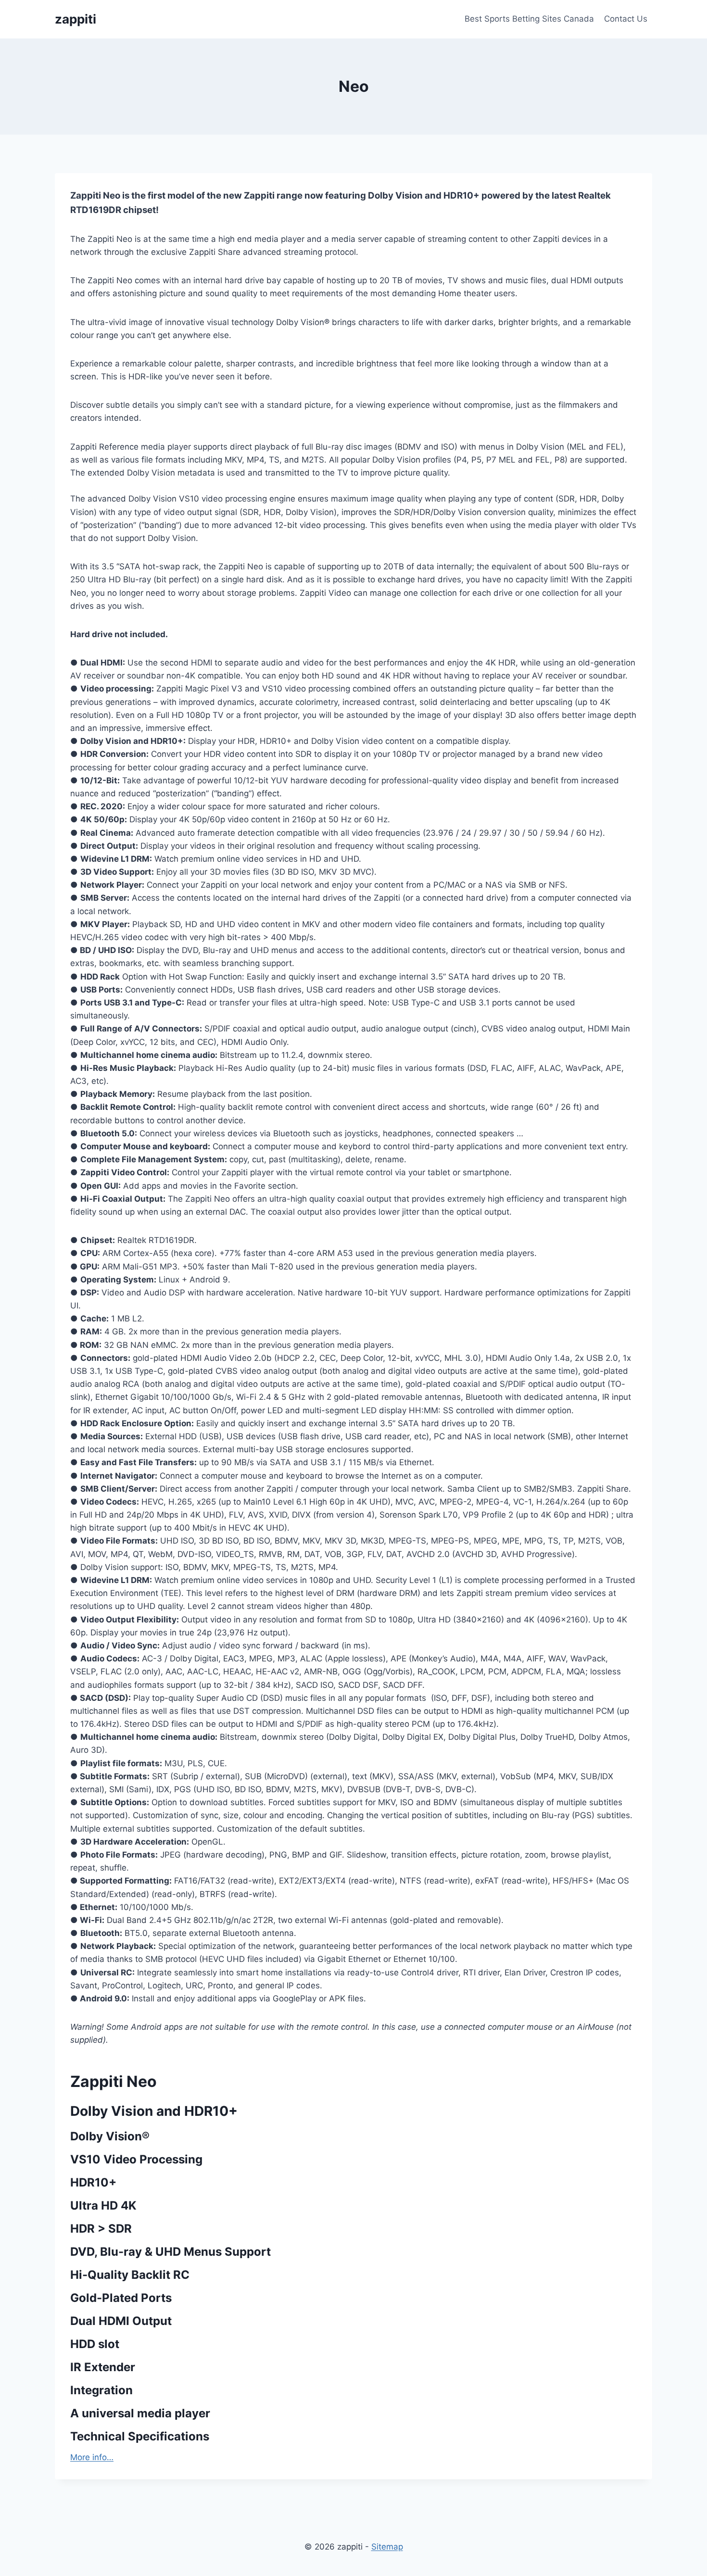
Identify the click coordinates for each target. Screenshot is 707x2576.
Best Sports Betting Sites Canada (529, 19)
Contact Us (626, 19)
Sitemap (387, 2547)
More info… (92, 2457)
